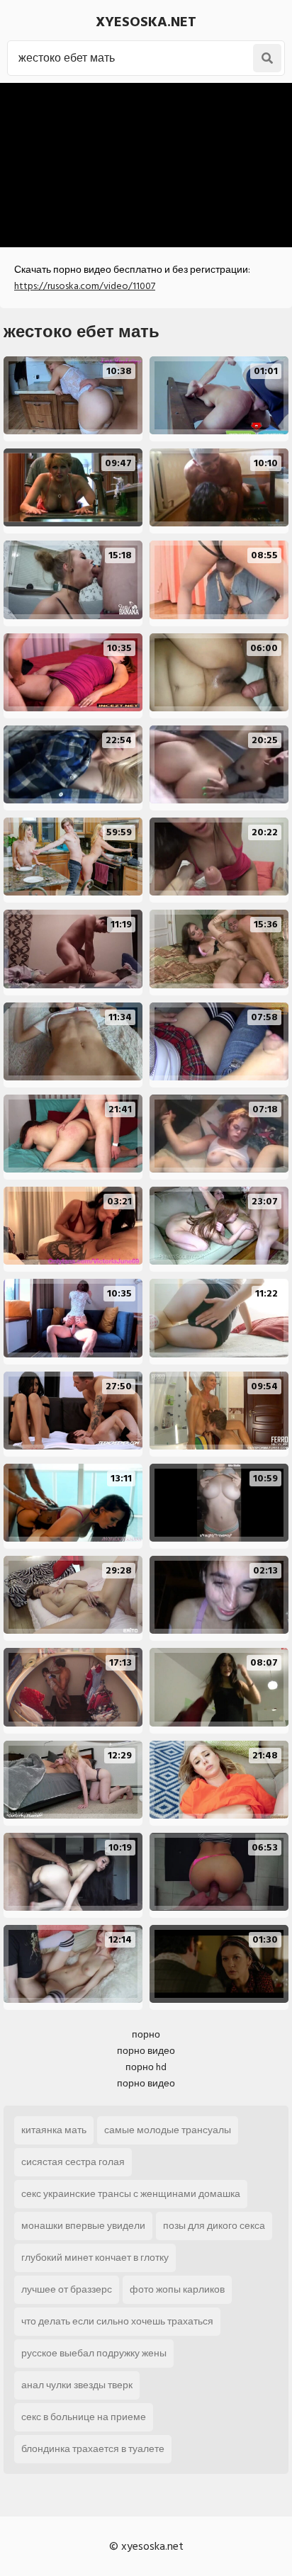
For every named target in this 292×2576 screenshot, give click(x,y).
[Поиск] (267, 58)
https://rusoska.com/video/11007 (85, 286)
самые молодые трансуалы (168, 2130)
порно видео (146, 2051)
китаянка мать (54, 2130)
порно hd (146, 2067)
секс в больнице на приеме (84, 2417)
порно (146, 2034)
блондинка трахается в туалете (93, 2449)
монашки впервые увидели (83, 2226)
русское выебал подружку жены (94, 2353)
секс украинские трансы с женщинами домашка (131, 2194)
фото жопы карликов (177, 2289)
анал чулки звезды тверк (77, 2385)
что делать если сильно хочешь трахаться (117, 2321)
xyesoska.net (146, 22)
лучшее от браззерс (67, 2289)
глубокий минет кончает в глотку (95, 2258)
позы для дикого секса (214, 2226)
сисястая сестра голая (73, 2162)
